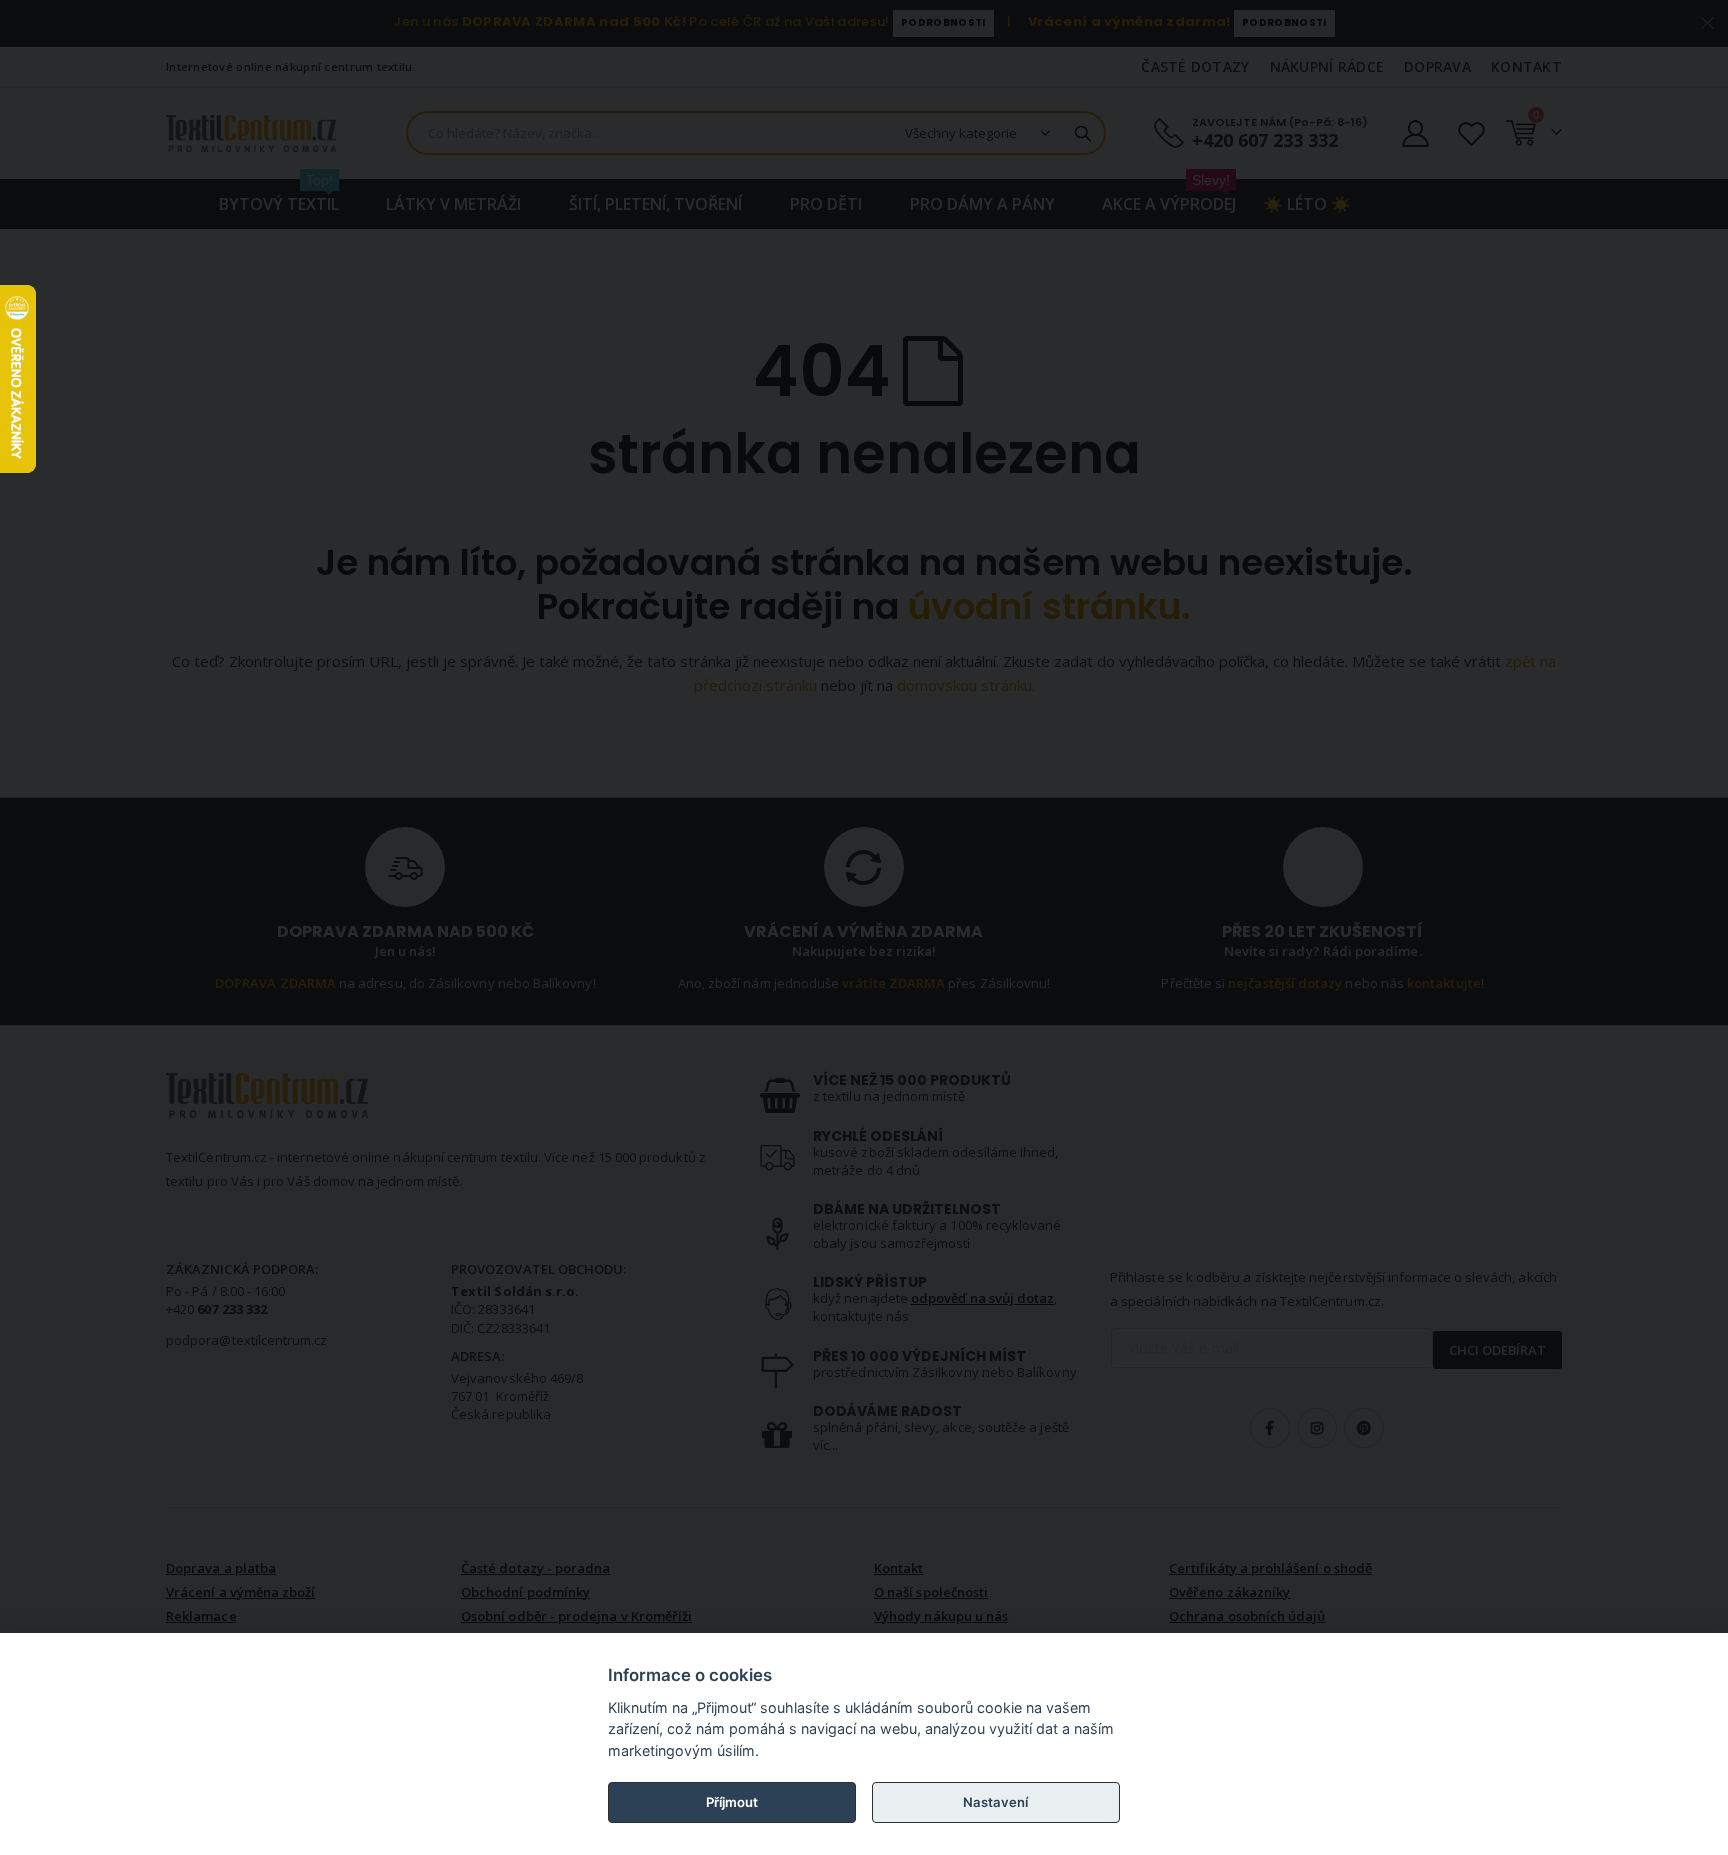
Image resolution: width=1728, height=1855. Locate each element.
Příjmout (732, 1802)
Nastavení (995, 1802)
